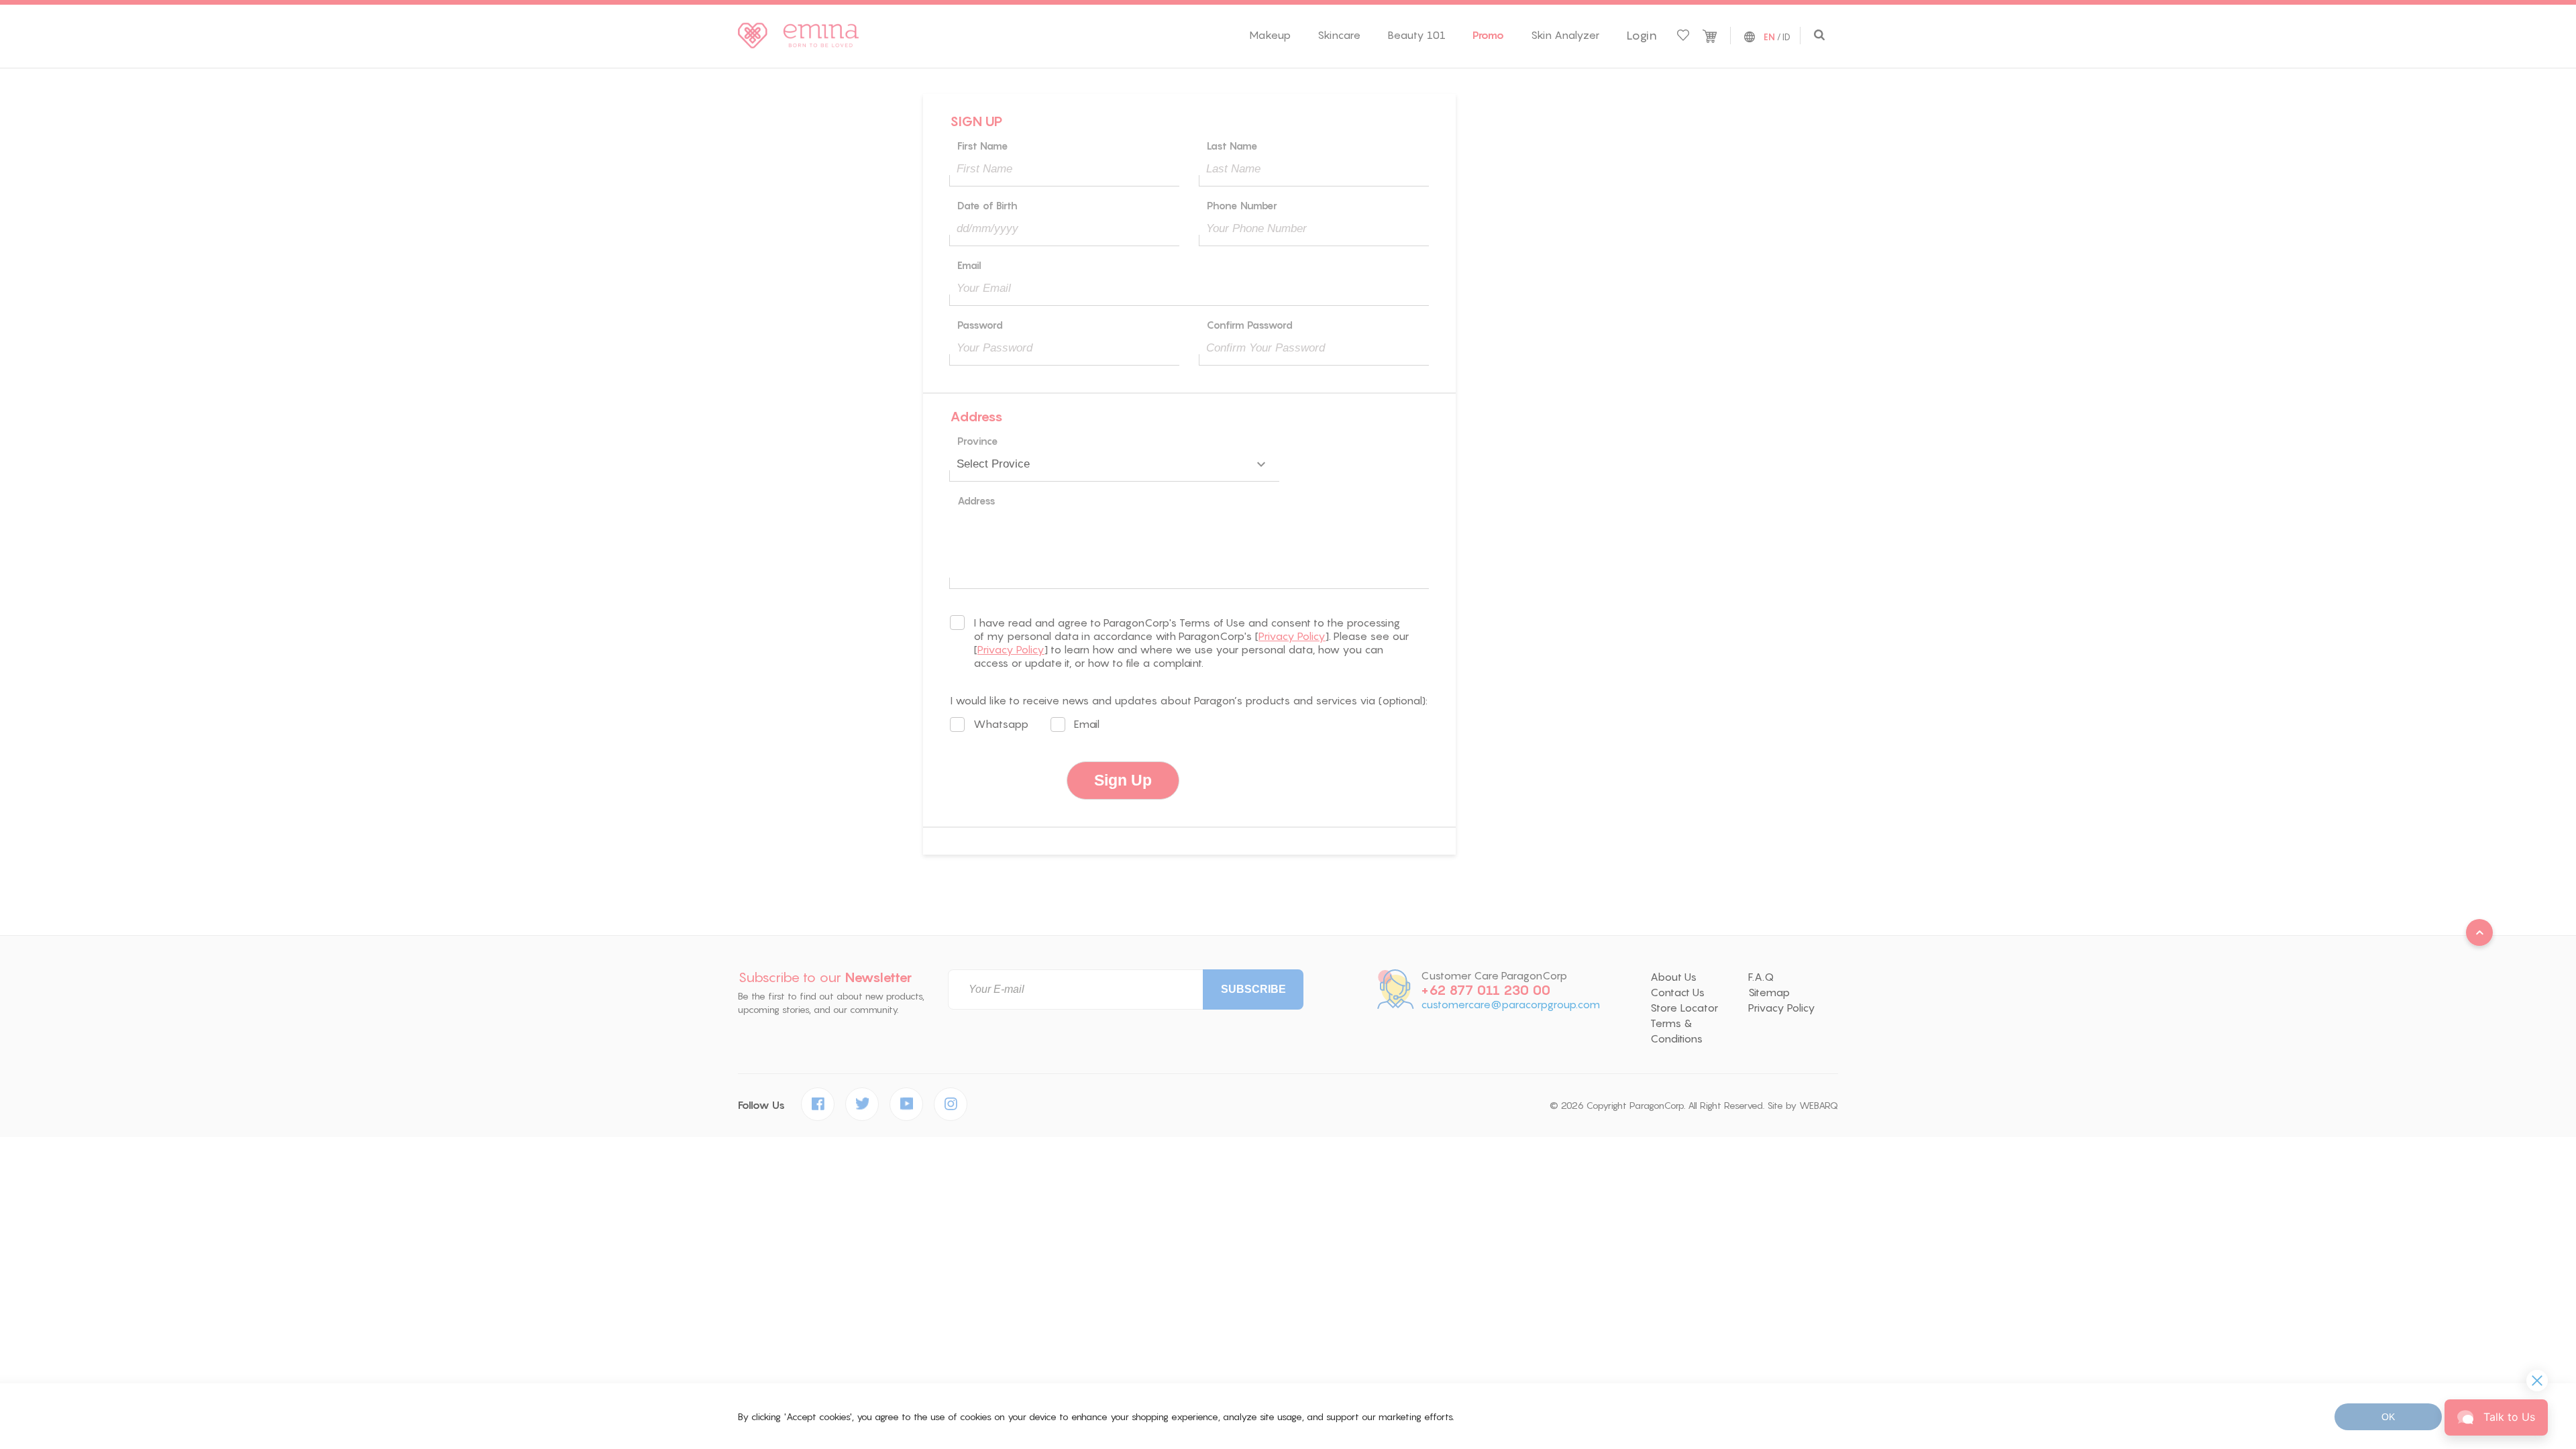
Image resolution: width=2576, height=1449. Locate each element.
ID (1786, 37)
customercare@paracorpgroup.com (1510, 1005)
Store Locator (1684, 1008)
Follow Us (761, 1105)
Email (1087, 724)
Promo (1488, 35)
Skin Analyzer (1565, 35)
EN (1769, 38)
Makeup (1270, 35)
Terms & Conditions (1676, 1031)
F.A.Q (1761, 977)
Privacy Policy (1292, 636)
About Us (1673, 977)
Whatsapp (1001, 724)
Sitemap (1769, 992)
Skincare (1339, 35)
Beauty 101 (1416, 35)
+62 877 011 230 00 (1486, 990)
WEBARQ (1819, 1106)
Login (1642, 36)
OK (2388, 1417)
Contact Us (1677, 992)
